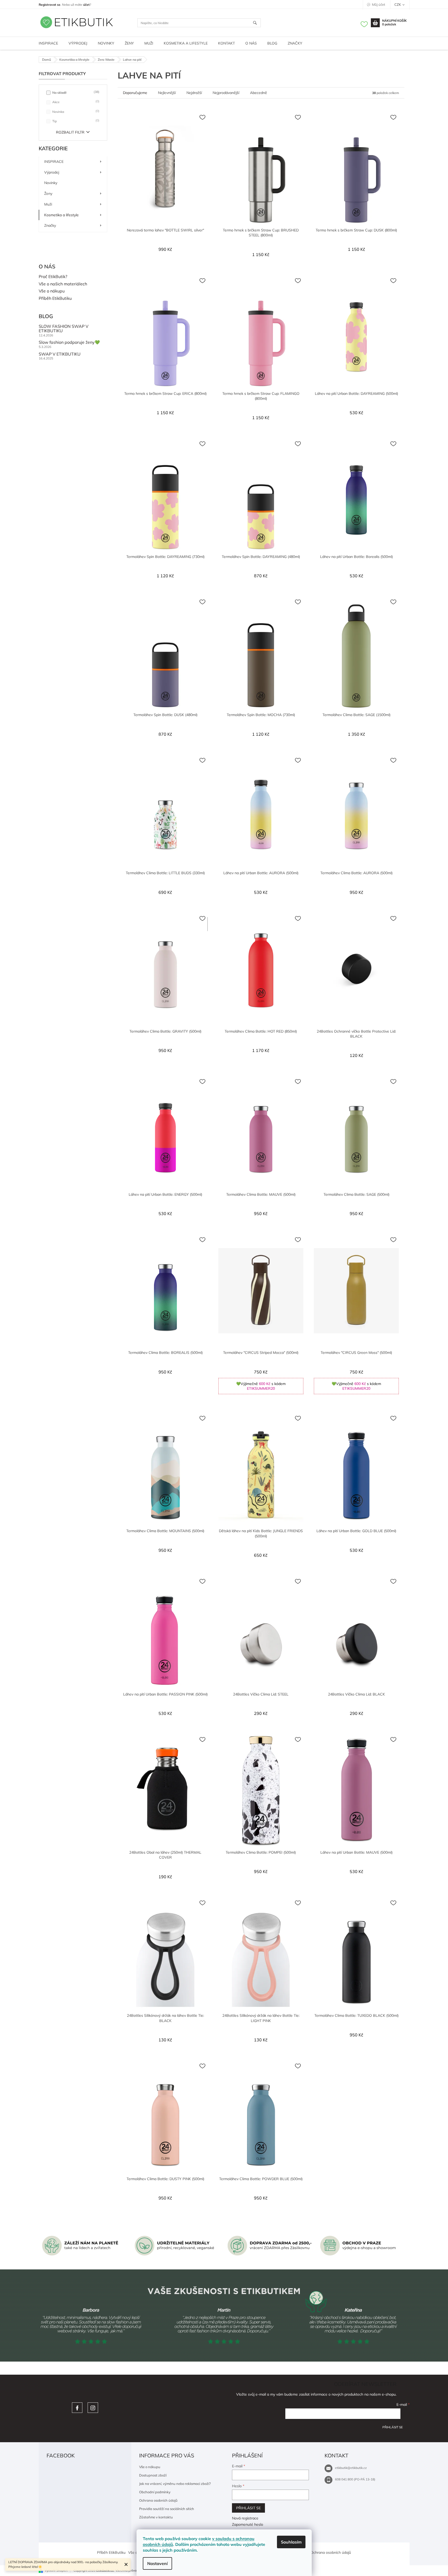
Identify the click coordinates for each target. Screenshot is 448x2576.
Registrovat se (50, 5)
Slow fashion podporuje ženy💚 (69, 342)
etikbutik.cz (93, 2408)
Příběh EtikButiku (55, 298)
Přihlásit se (393, 2427)
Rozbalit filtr (70, 132)
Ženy (48, 193)
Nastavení (157, 2563)
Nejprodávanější (226, 93)
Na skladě (75, 92)
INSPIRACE (54, 162)
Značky (50, 225)
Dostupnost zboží (153, 2475)
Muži (48, 204)
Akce (75, 102)
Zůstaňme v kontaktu (156, 2517)
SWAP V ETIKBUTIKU (60, 354)
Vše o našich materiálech (63, 284)
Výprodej (52, 172)
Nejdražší (194, 93)
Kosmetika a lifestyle (61, 215)
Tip (75, 121)
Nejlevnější (167, 93)
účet (86, 5)
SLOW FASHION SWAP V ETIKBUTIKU (64, 329)
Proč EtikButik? (53, 277)
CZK (398, 4)
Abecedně (259, 93)
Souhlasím (291, 2542)
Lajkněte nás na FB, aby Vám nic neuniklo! (77, 2408)
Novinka (75, 111)
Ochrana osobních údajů (158, 2500)
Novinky (51, 183)
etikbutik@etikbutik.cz (351, 2468)
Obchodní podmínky (155, 2492)
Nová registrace (245, 2518)
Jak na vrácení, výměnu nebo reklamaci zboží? (175, 2484)
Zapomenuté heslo (248, 2524)
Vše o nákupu (52, 291)
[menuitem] (48, 43)
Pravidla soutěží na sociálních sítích (167, 2509)
